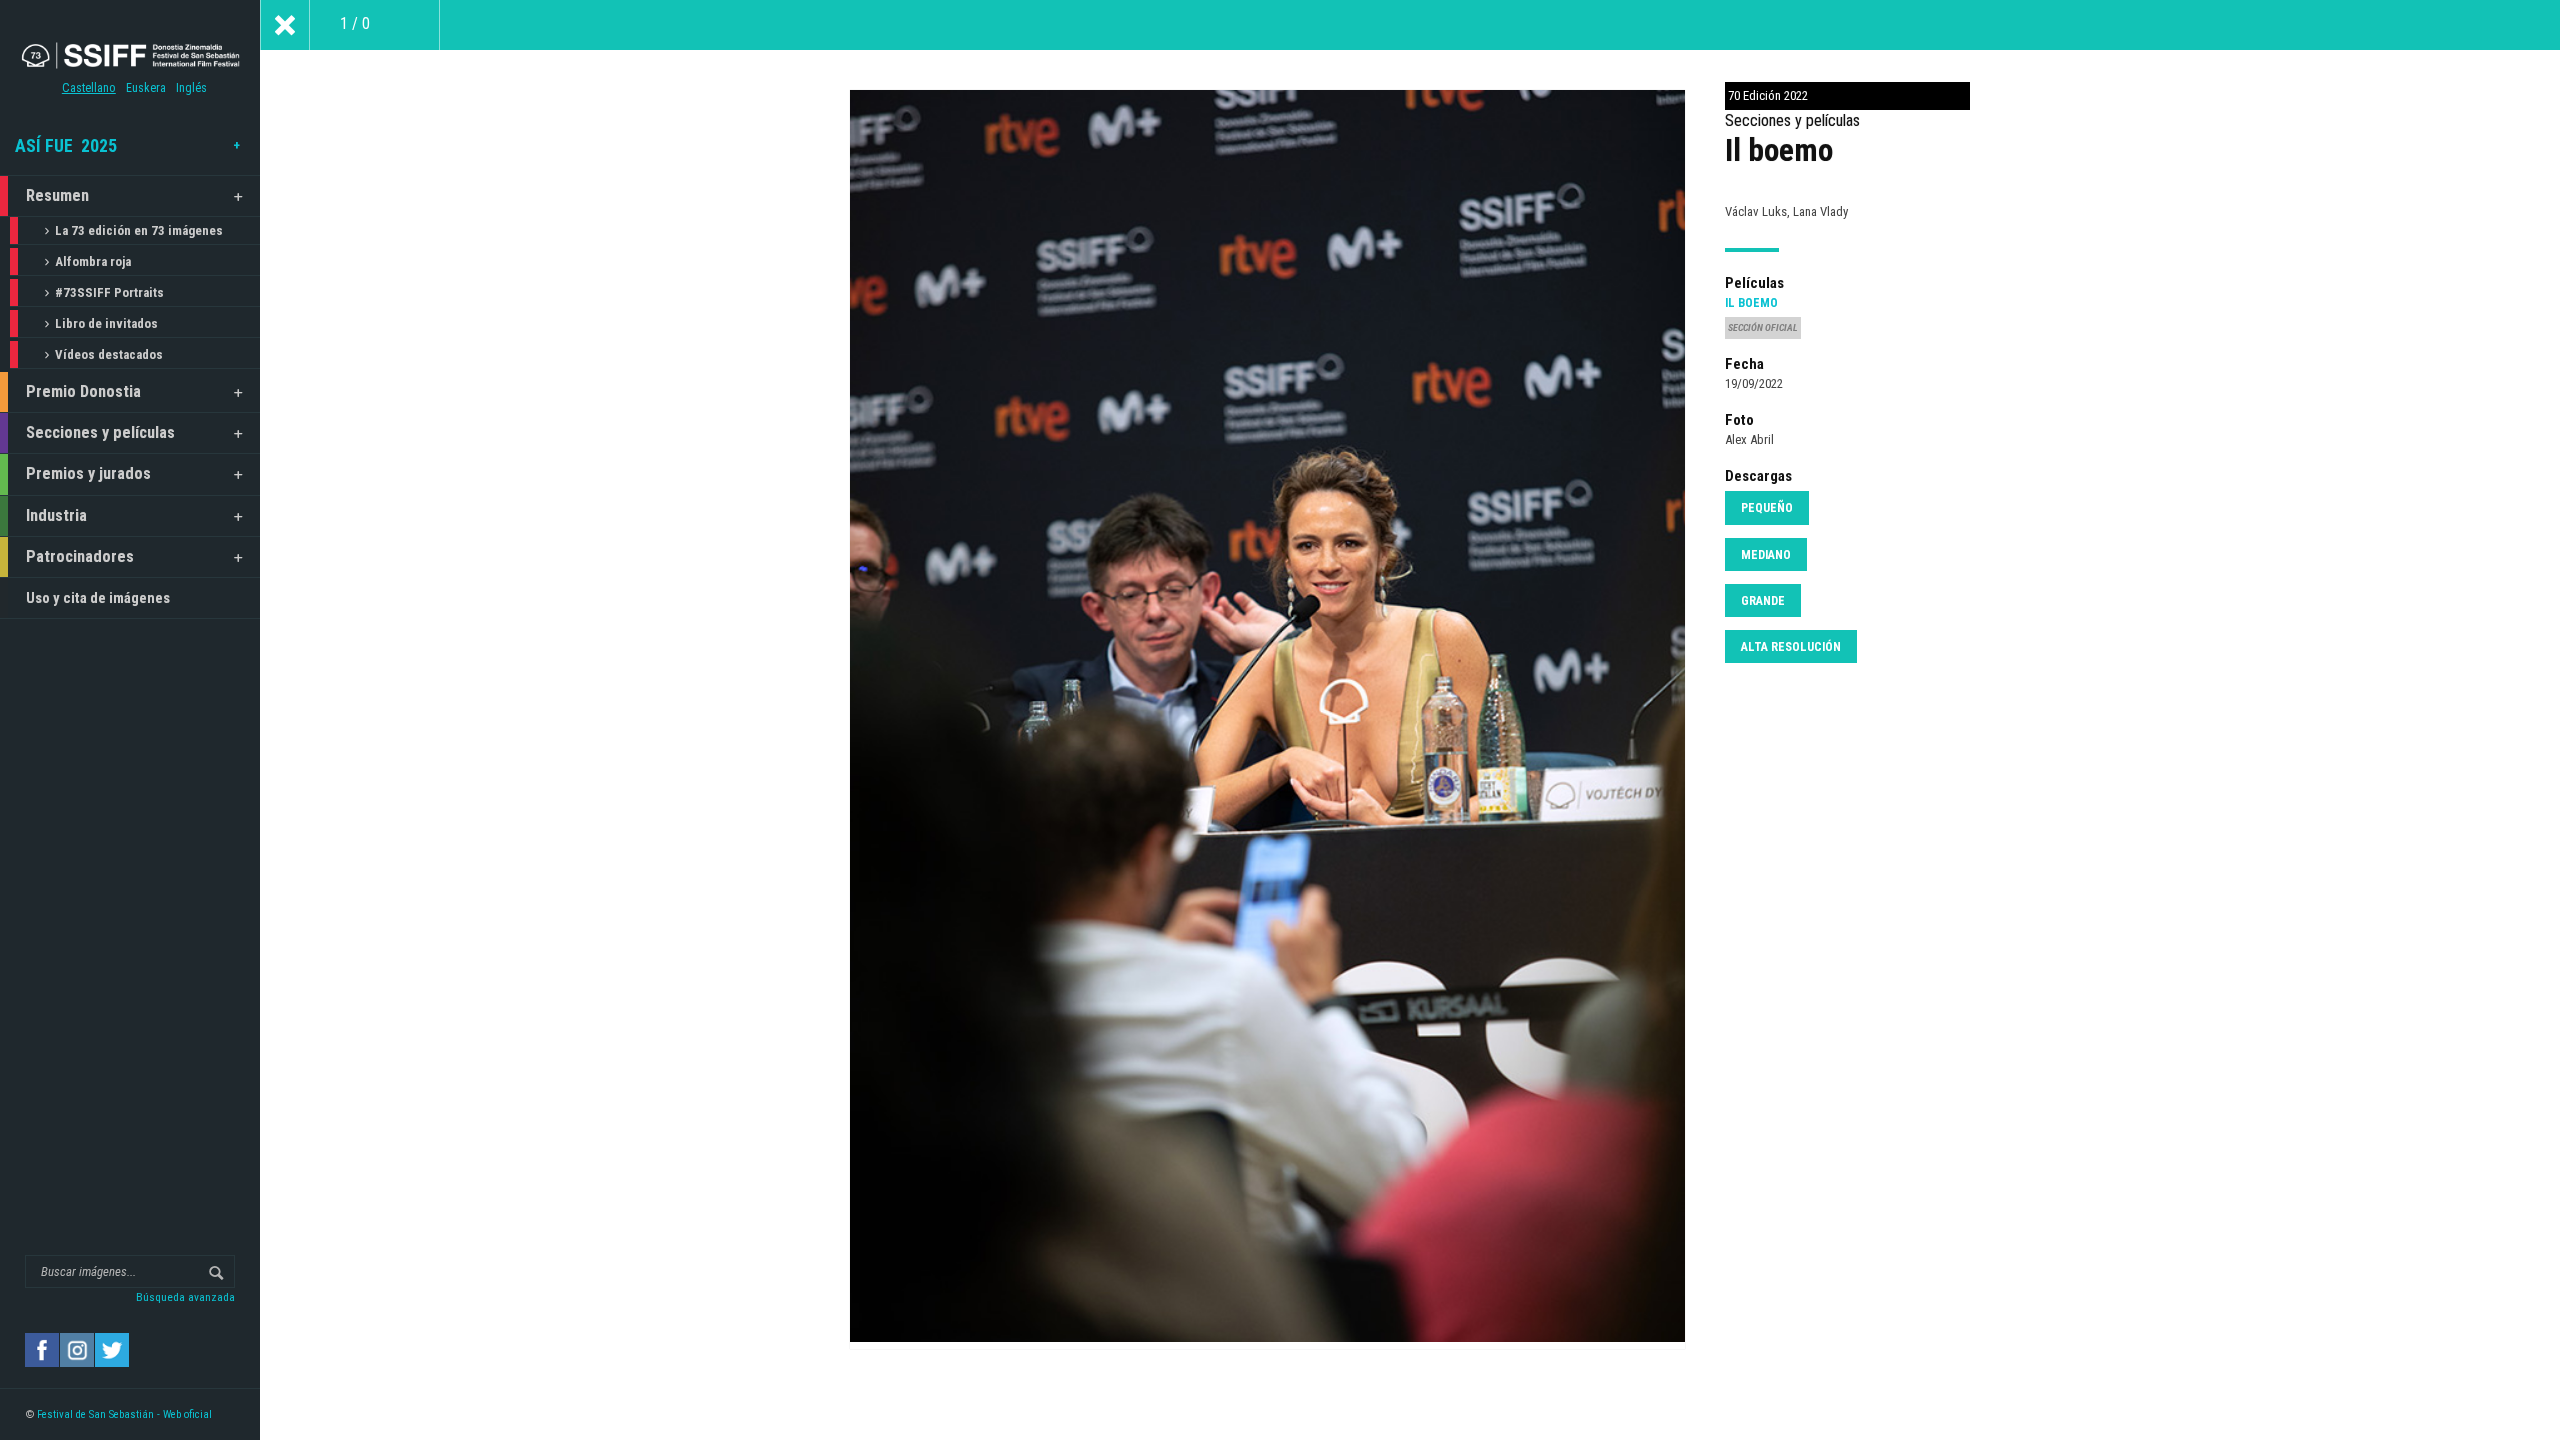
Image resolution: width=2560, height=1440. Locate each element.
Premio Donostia (83, 391)
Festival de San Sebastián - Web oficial (124, 1414)
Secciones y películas (100, 432)
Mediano (1766, 555)
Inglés (191, 88)
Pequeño (1767, 508)
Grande (1763, 601)
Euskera (146, 88)
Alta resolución (1791, 647)
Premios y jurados (88, 473)
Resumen (57, 195)
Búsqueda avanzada (185, 1297)
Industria (56, 515)
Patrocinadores (80, 556)
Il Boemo (1751, 303)
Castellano (89, 88)
